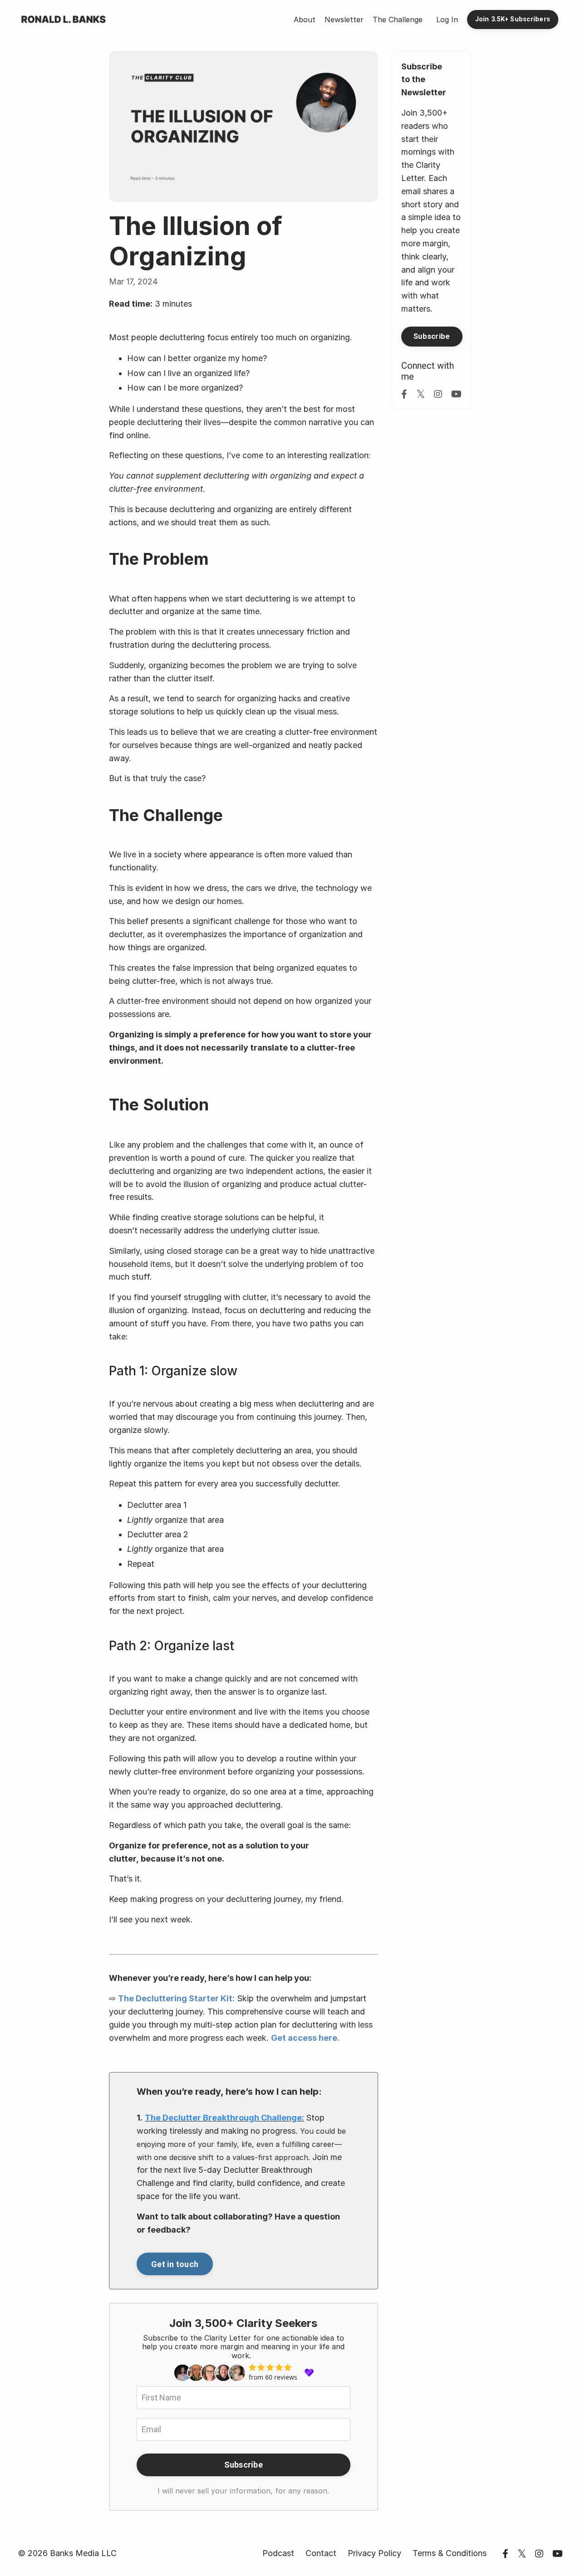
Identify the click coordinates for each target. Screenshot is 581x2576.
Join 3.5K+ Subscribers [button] (513, 19)
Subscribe (244, 2465)
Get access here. (305, 2038)
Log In (447, 20)
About (305, 20)
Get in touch (175, 2264)
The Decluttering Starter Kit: (176, 1998)
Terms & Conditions (450, 2553)
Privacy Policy (374, 2553)
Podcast (278, 2553)
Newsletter (344, 20)
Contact (321, 2553)
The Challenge (398, 20)
